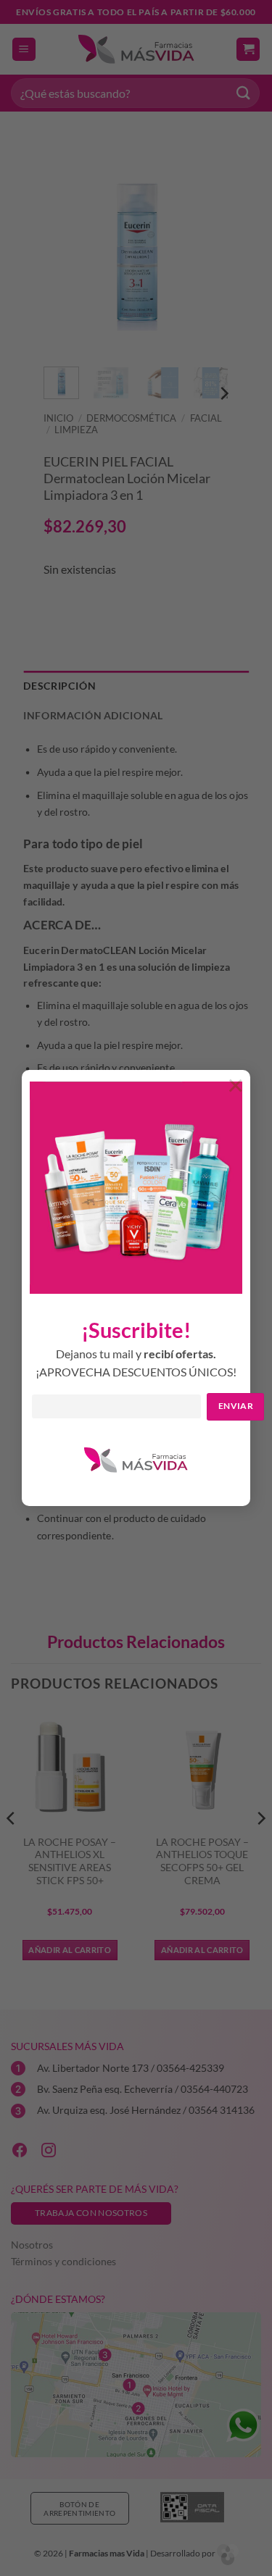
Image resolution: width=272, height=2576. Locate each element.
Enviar (236, 1406)
